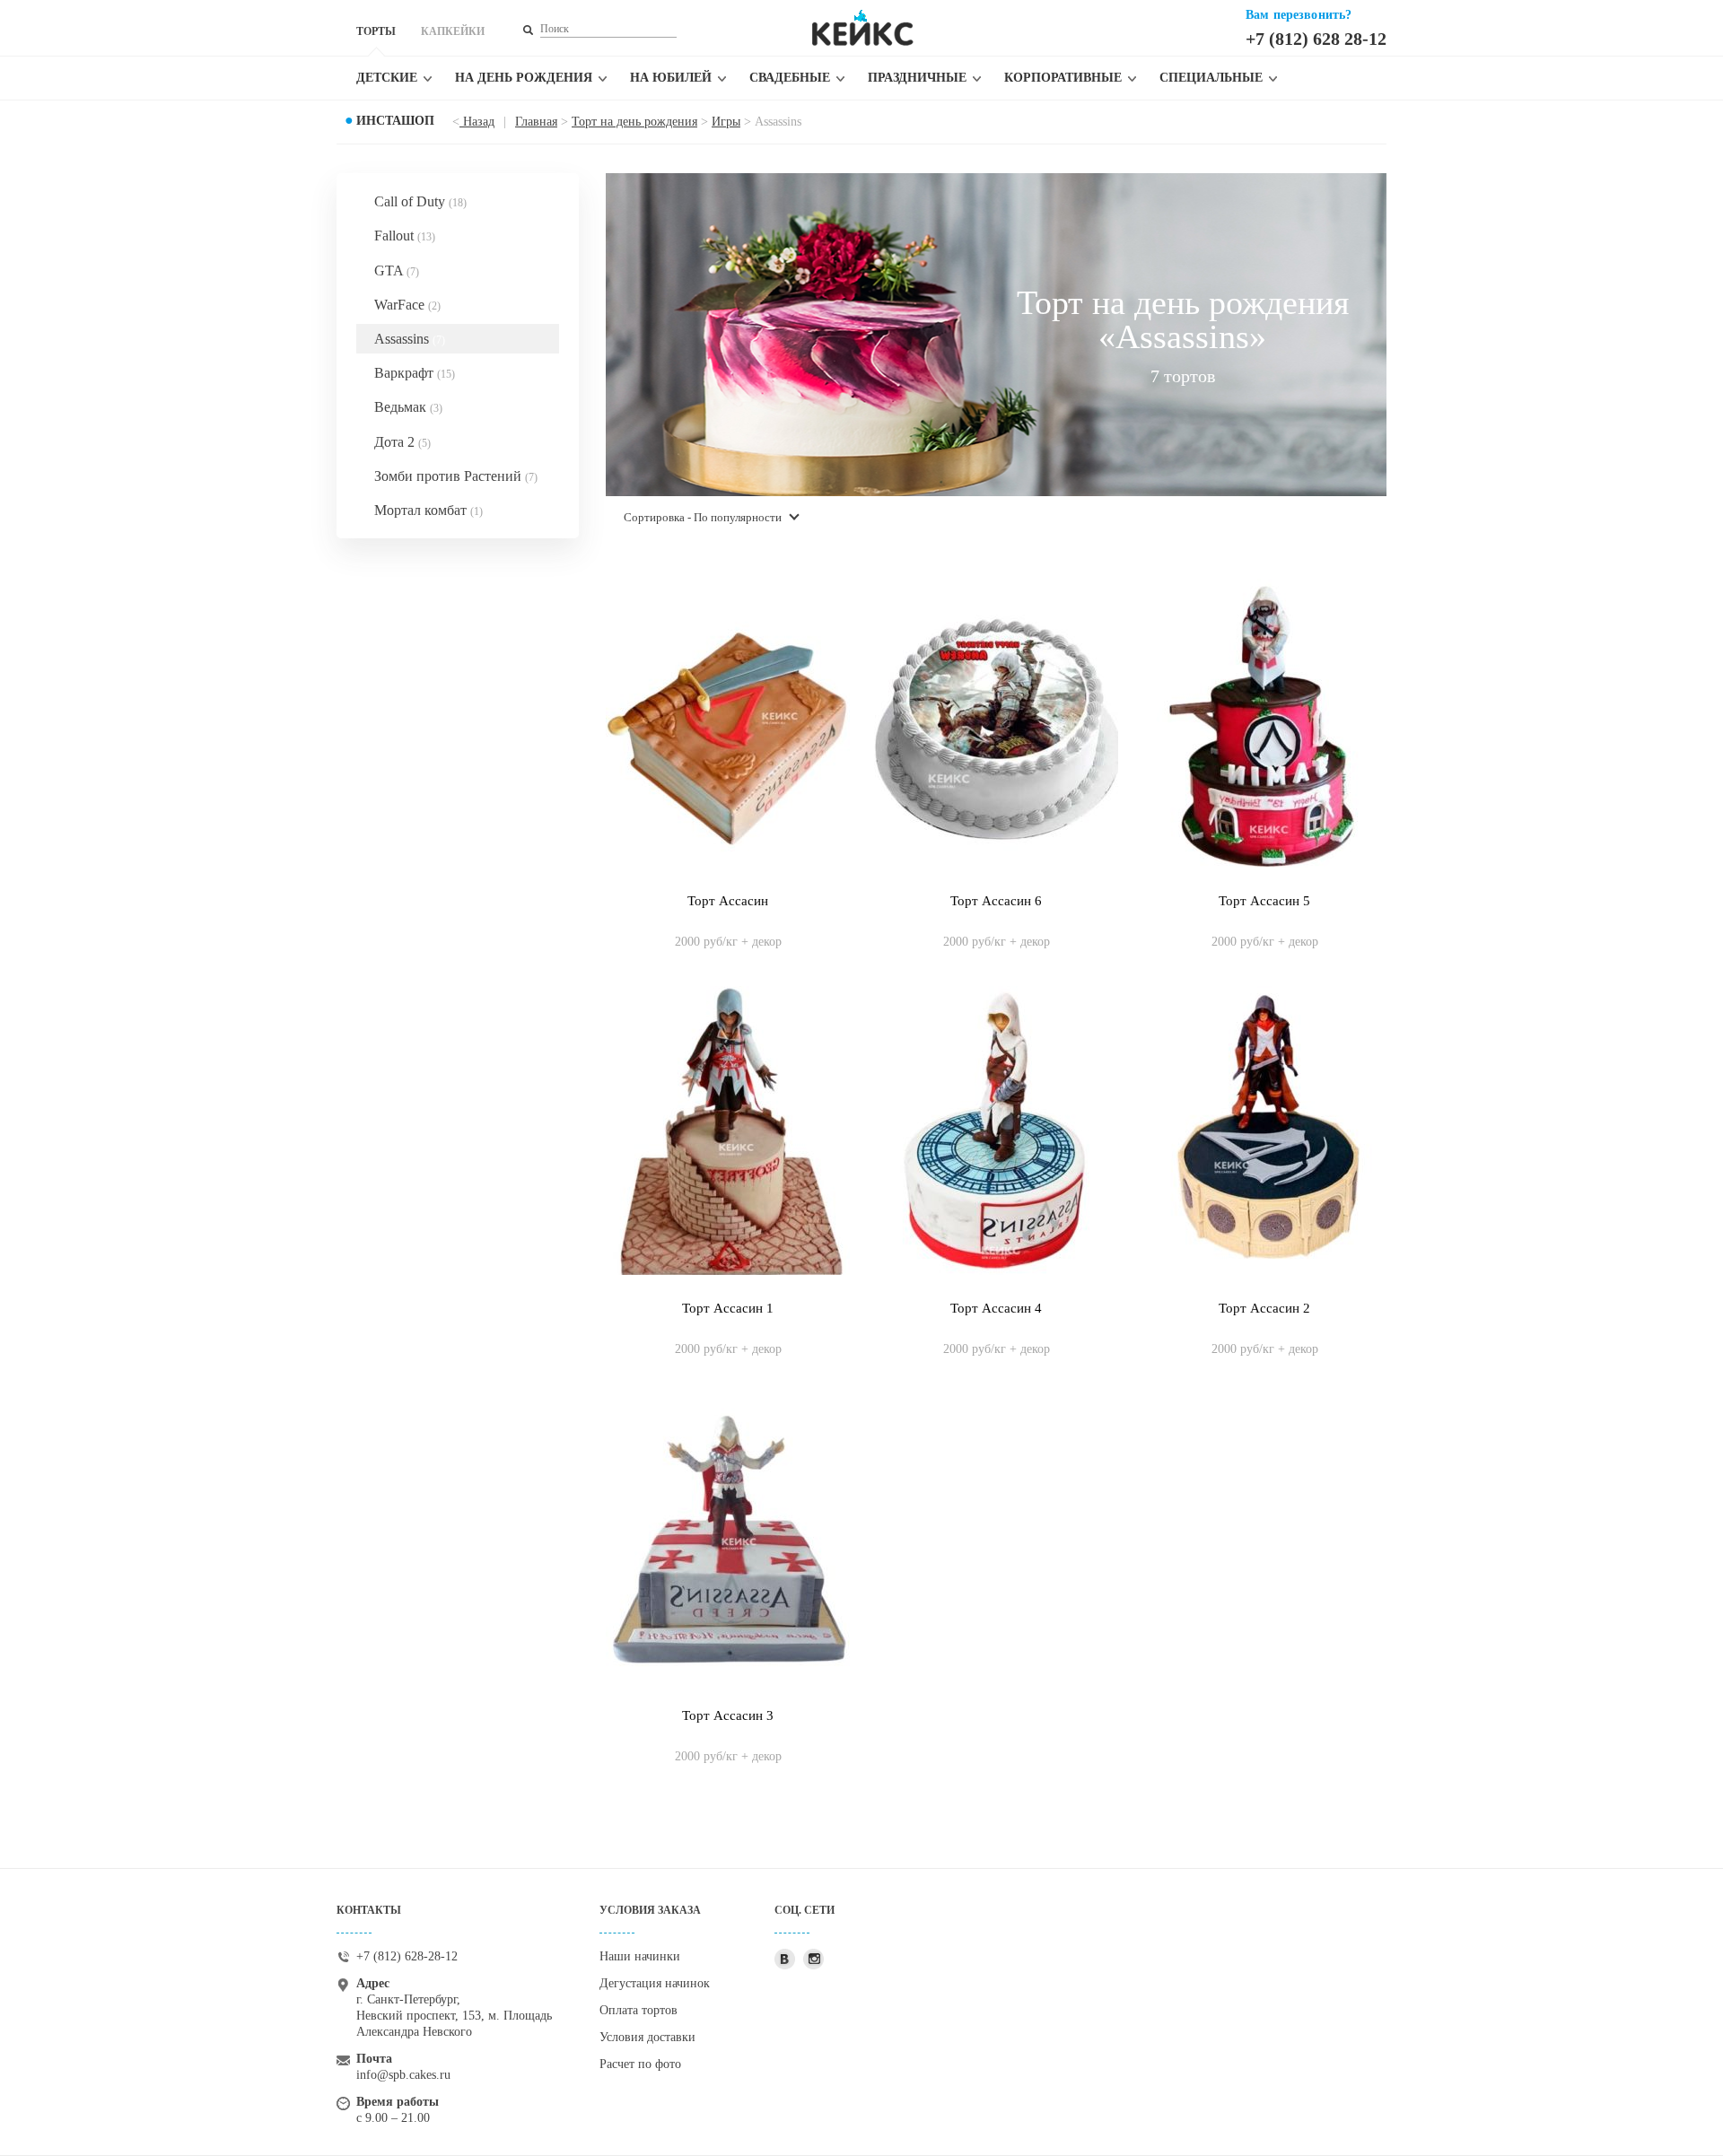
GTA (397, 271)
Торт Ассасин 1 (728, 1308)
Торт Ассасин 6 (996, 901)
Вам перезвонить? (1299, 15)
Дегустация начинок (655, 1983)
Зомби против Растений (456, 476)
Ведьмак (408, 407)
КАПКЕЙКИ (453, 31)
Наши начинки (640, 1956)
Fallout (405, 236)
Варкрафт (415, 373)
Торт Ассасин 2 (1264, 1308)
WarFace (407, 305)
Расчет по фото (640, 2064)
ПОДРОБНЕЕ (728, 923)
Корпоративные (1063, 78)
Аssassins (410, 339)
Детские (387, 78)
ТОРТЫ (376, 31)
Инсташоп (395, 121)
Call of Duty (420, 201)
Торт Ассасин (728, 901)
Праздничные (917, 78)
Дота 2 (402, 442)
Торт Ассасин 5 (1264, 901)
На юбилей (671, 78)
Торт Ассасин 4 (996, 1308)
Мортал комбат (429, 510)
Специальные (1211, 78)
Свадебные (790, 78)
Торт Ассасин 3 (728, 1715)
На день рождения (524, 78)
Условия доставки (647, 2037)
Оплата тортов (638, 2010)
